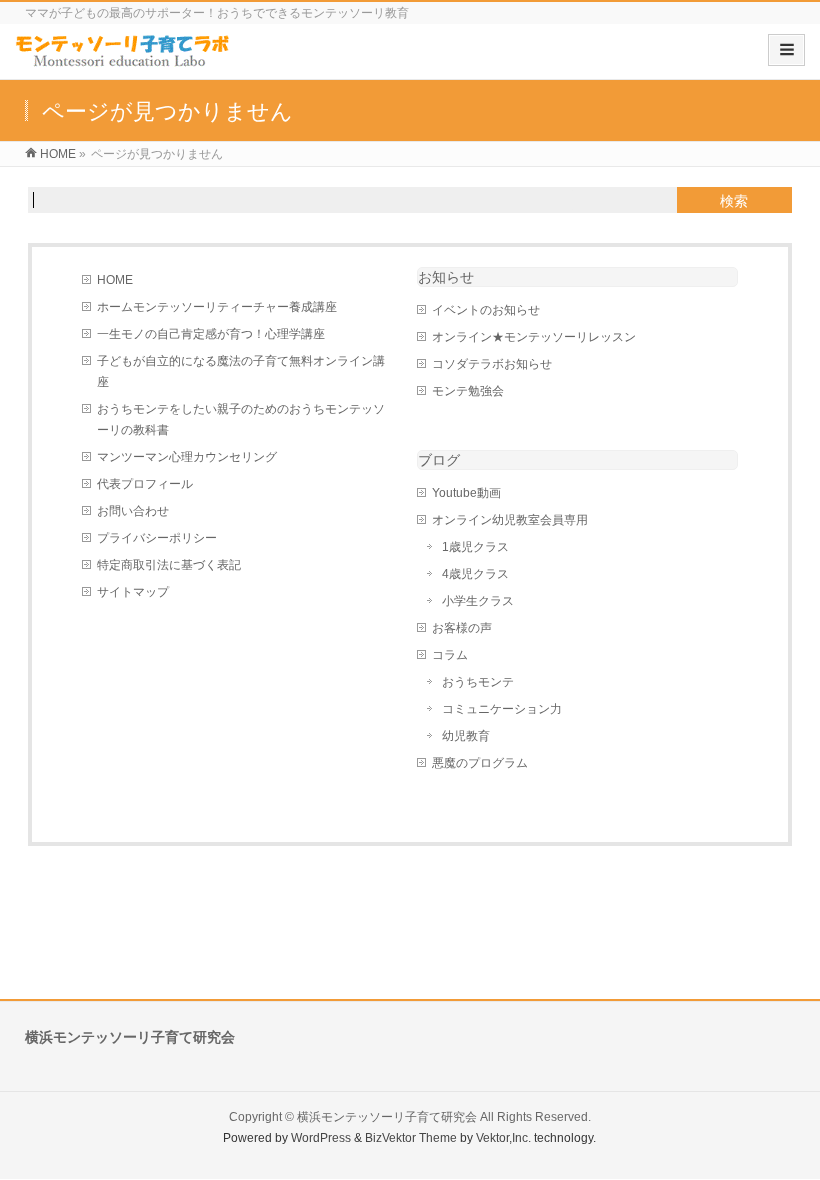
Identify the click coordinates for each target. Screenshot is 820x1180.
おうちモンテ (478, 682)
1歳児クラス (475, 547)
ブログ (439, 460)
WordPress (321, 1138)
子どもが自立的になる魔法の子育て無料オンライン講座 (241, 371)
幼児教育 (466, 736)
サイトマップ (133, 592)
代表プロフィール (145, 484)
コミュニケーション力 (502, 709)
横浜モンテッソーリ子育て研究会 (387, 1117)
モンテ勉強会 (468, 391)
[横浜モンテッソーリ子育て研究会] (123, 58)
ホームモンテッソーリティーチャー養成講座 (217, 307)
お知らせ (446, 277)
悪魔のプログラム (480, 763)
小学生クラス (478, 601)
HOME (115, 280)
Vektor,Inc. (503, 1138)
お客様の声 (462, 628)
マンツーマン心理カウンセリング (187, 457)
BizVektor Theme (411, 1138)
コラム (450, 655)
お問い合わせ (133, 511)
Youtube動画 (466, 493)
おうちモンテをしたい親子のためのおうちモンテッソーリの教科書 (241, 419)
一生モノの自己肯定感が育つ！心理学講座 (211, 334)
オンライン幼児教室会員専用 (510, 520)
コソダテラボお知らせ (492, 364)
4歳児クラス (475, 574)
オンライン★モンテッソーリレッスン (534, 337)
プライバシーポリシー (157, 538)
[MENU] (786, 50)
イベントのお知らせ (486, 310)
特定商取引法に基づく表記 (169, 565)
